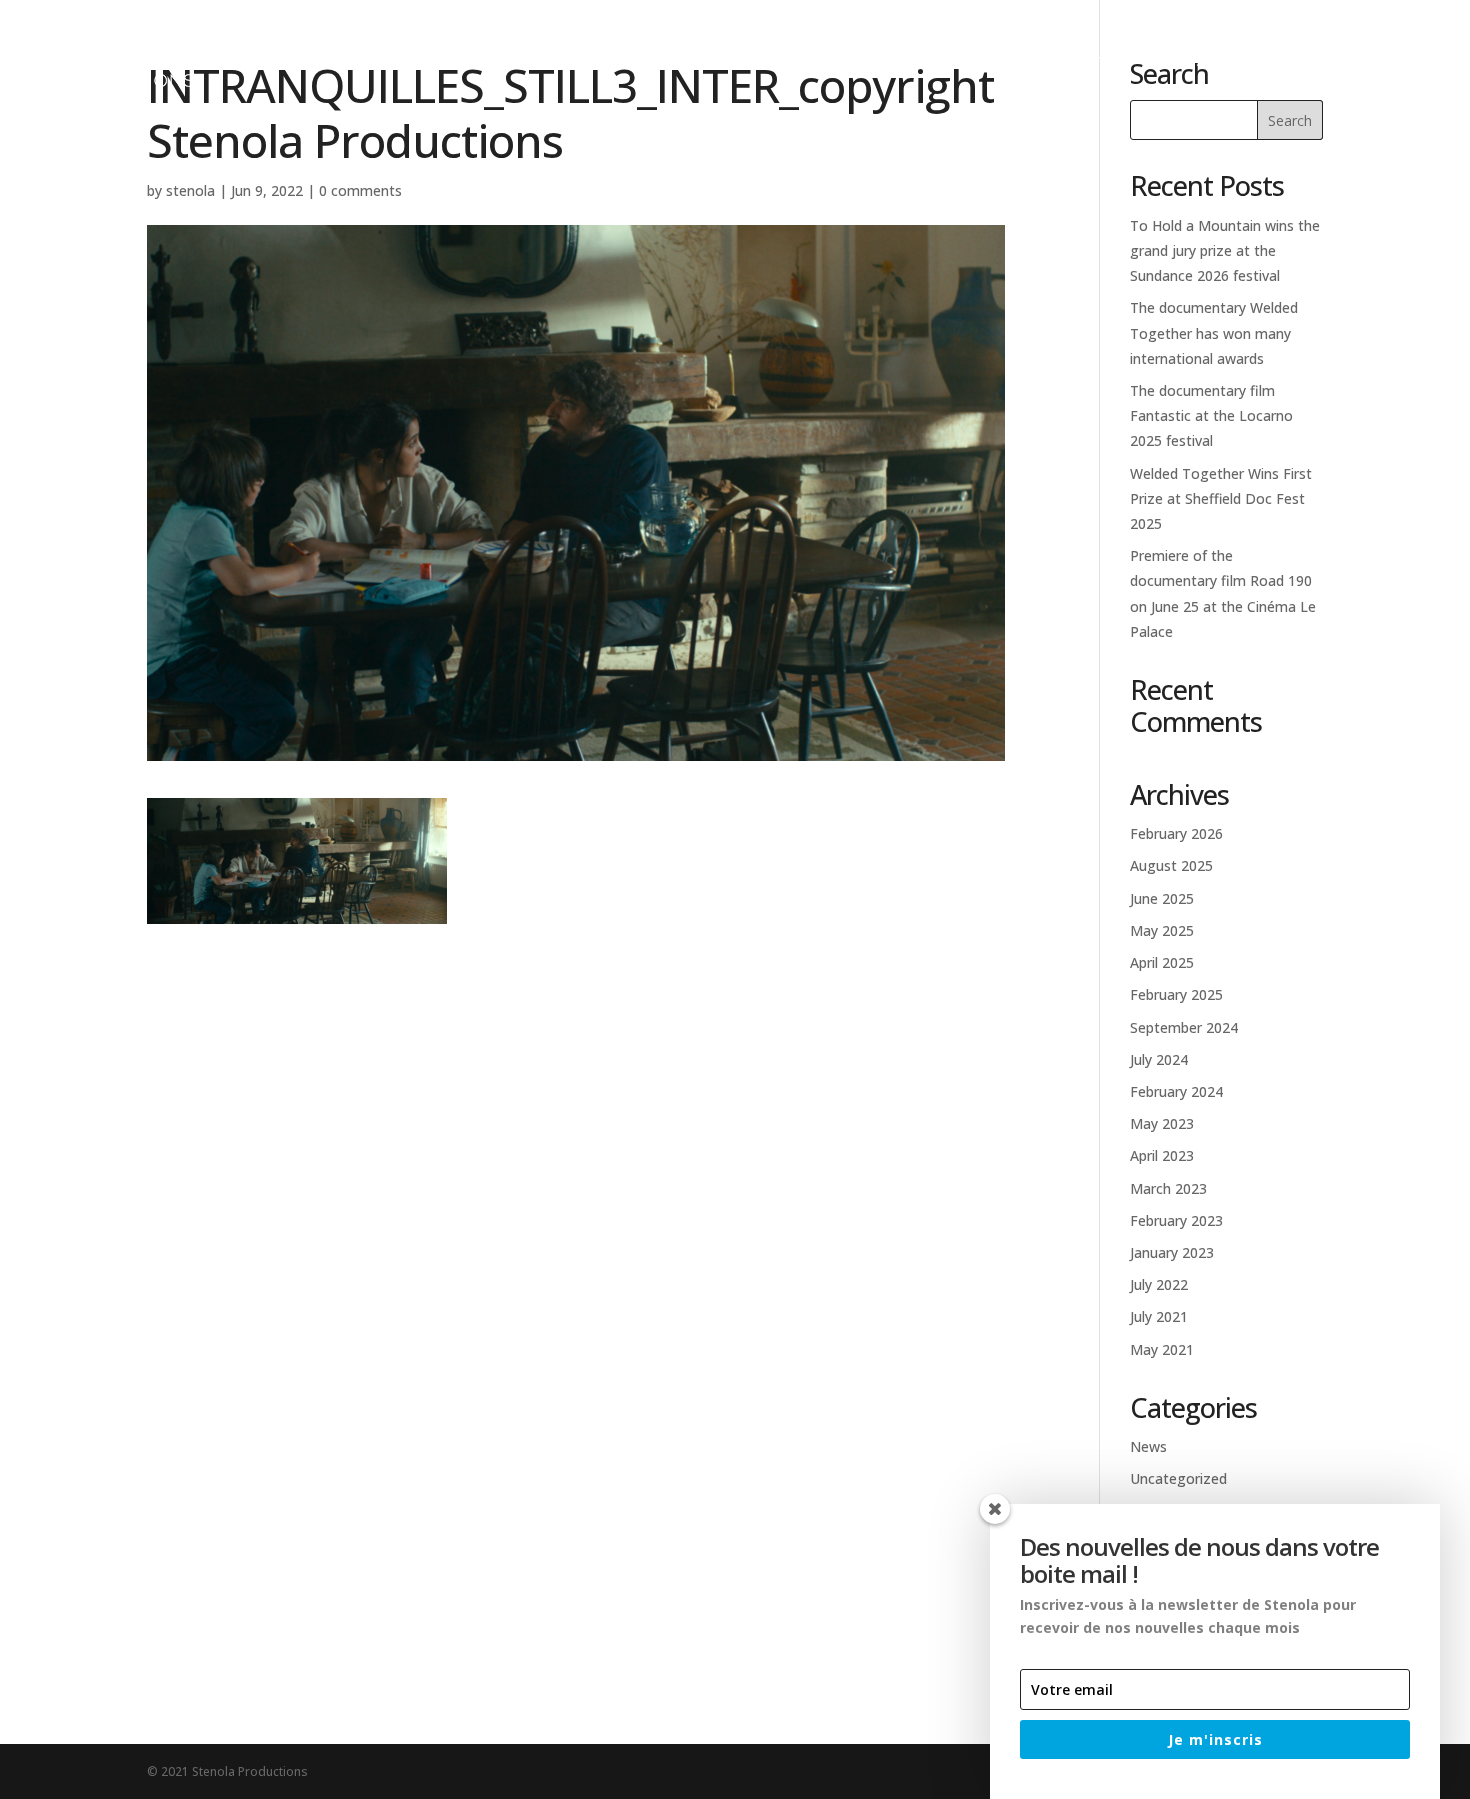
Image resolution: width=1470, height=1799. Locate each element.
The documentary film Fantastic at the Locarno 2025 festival (1211, 415)
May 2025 (1162, 930)
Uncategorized (1178, 1478)
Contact (1277, 61)
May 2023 (1162, 1123)
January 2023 (1172, 1252)
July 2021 (1159, 1316)
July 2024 (1159, 1059)
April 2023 (1162, 1155)
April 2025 (1162, 962)
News (1184, 61)
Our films (975, 61)
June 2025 (1162, 898)
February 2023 (1176, 1220)
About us (1089, 61)
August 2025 (1171, 865)
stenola (190, 190)
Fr (1367, 61)
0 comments (360, 190)
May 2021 (1162, 1349)
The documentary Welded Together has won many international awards (1214, 332)
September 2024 (1184, 1027)
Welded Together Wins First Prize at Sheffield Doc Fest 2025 (1221, 498)
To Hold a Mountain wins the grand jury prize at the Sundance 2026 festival (1225, 250)
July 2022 (1159, 1284)
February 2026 (1176, 833)
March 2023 (1168, 1188)
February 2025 (1176, 994)
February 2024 (1176, 1091)
